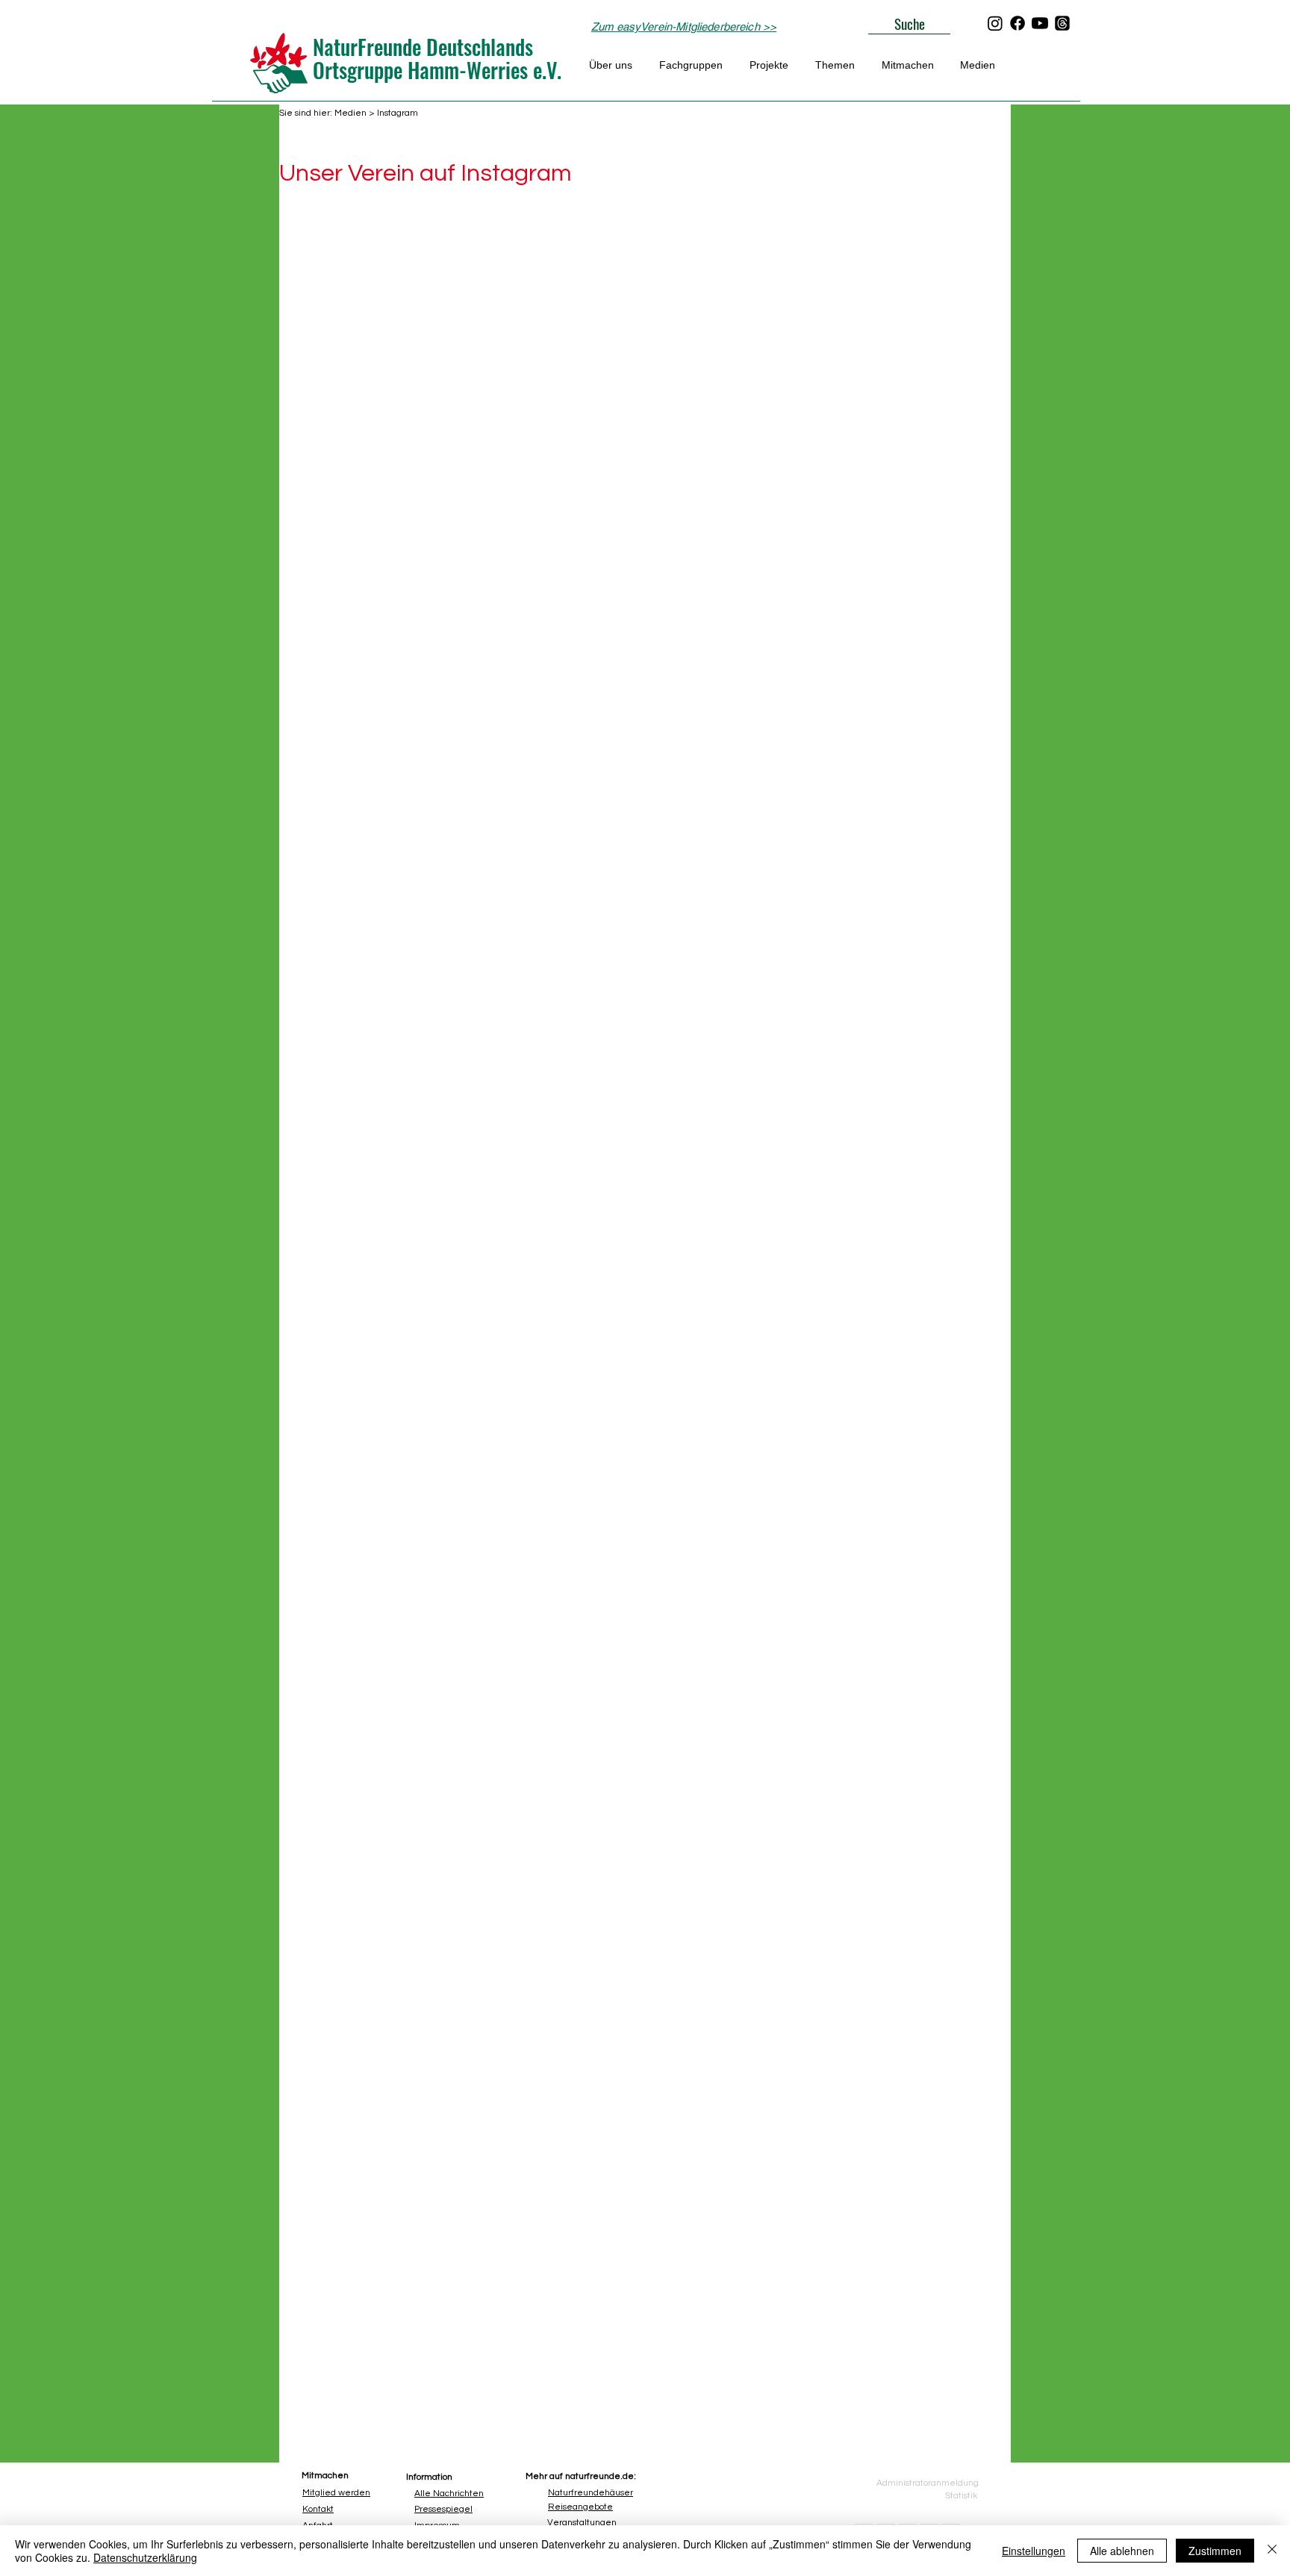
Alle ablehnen (1122, 2551)
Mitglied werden (336, 2493)
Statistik (961, 2496)
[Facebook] (1018, 23)
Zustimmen (1215, 2551)
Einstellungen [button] (1034, 2551)
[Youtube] (1040, 23)
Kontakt (318, 2509)
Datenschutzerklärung (145, 2557)
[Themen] (1062, 23)
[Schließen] (1272, 2551)
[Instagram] (995, 23)
